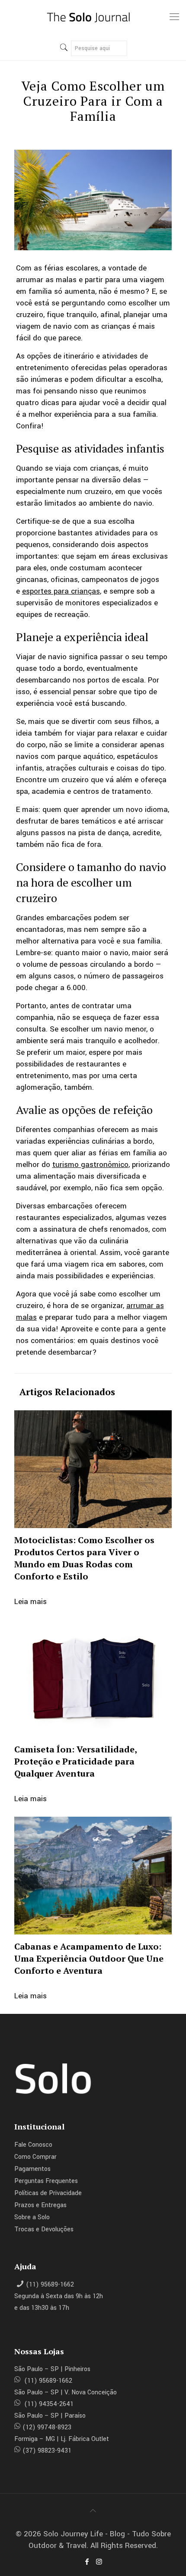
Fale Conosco (33, 2145)
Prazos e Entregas (40, 2205)
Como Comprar (35, 2157)
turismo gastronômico (90, 1165)
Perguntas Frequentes (46, 2181)
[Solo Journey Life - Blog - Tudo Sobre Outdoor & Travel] (93, 17)
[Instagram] (99, 2562)
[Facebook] (87, 2562)
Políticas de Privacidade (48, 2193)
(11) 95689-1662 (50, 2285)
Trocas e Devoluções (44, 2229)
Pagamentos (32, 2169)
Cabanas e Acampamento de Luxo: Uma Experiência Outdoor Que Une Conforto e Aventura (89, 1958)
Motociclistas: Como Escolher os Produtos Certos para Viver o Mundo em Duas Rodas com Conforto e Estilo (84, 1558)
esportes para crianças (61, 591)
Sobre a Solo (32, 2217)
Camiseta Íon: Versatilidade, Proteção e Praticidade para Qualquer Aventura (75, 1761)
